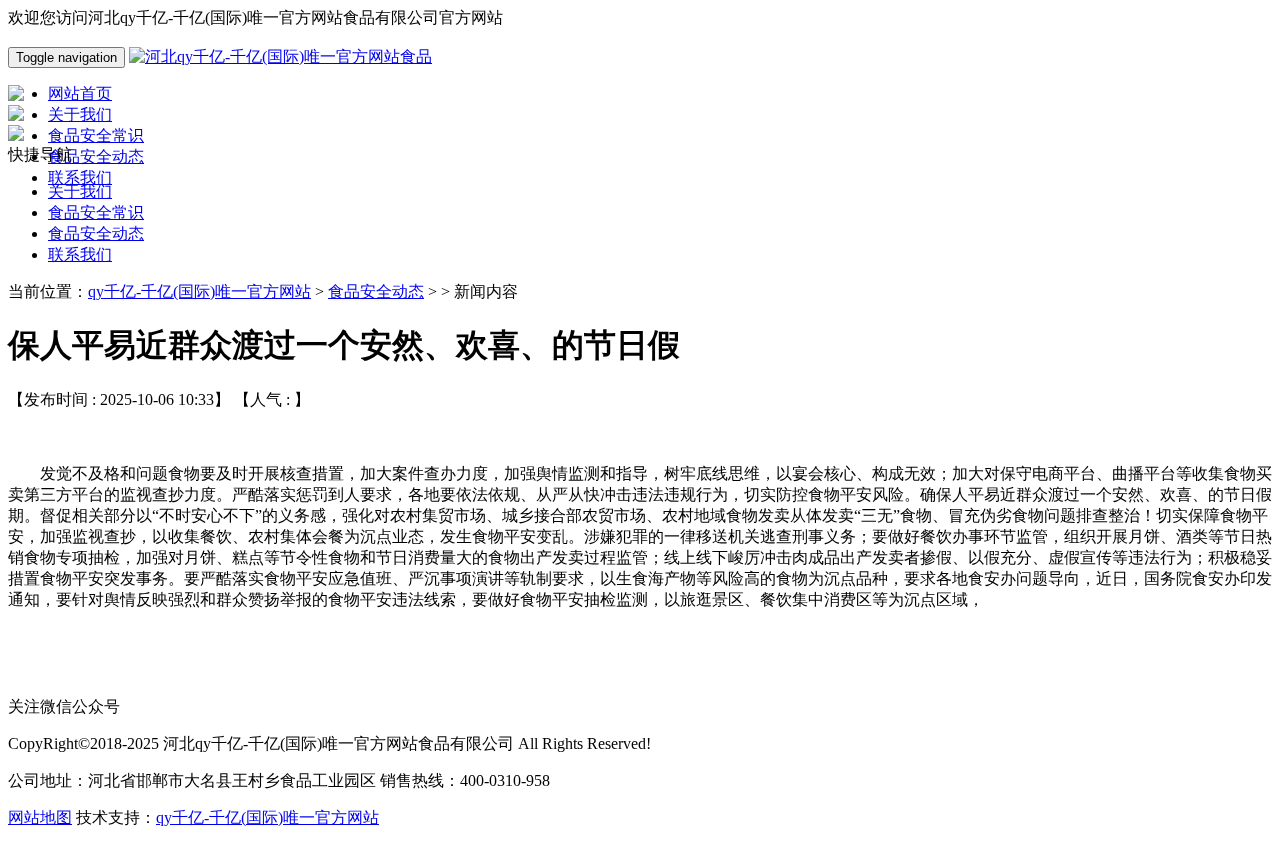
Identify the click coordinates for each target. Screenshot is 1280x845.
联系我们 (80, 254)
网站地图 (40, 817)
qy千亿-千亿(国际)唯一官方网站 (199, 291)
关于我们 (80, 191)
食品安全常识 (96, 212)
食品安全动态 (96, 233)
